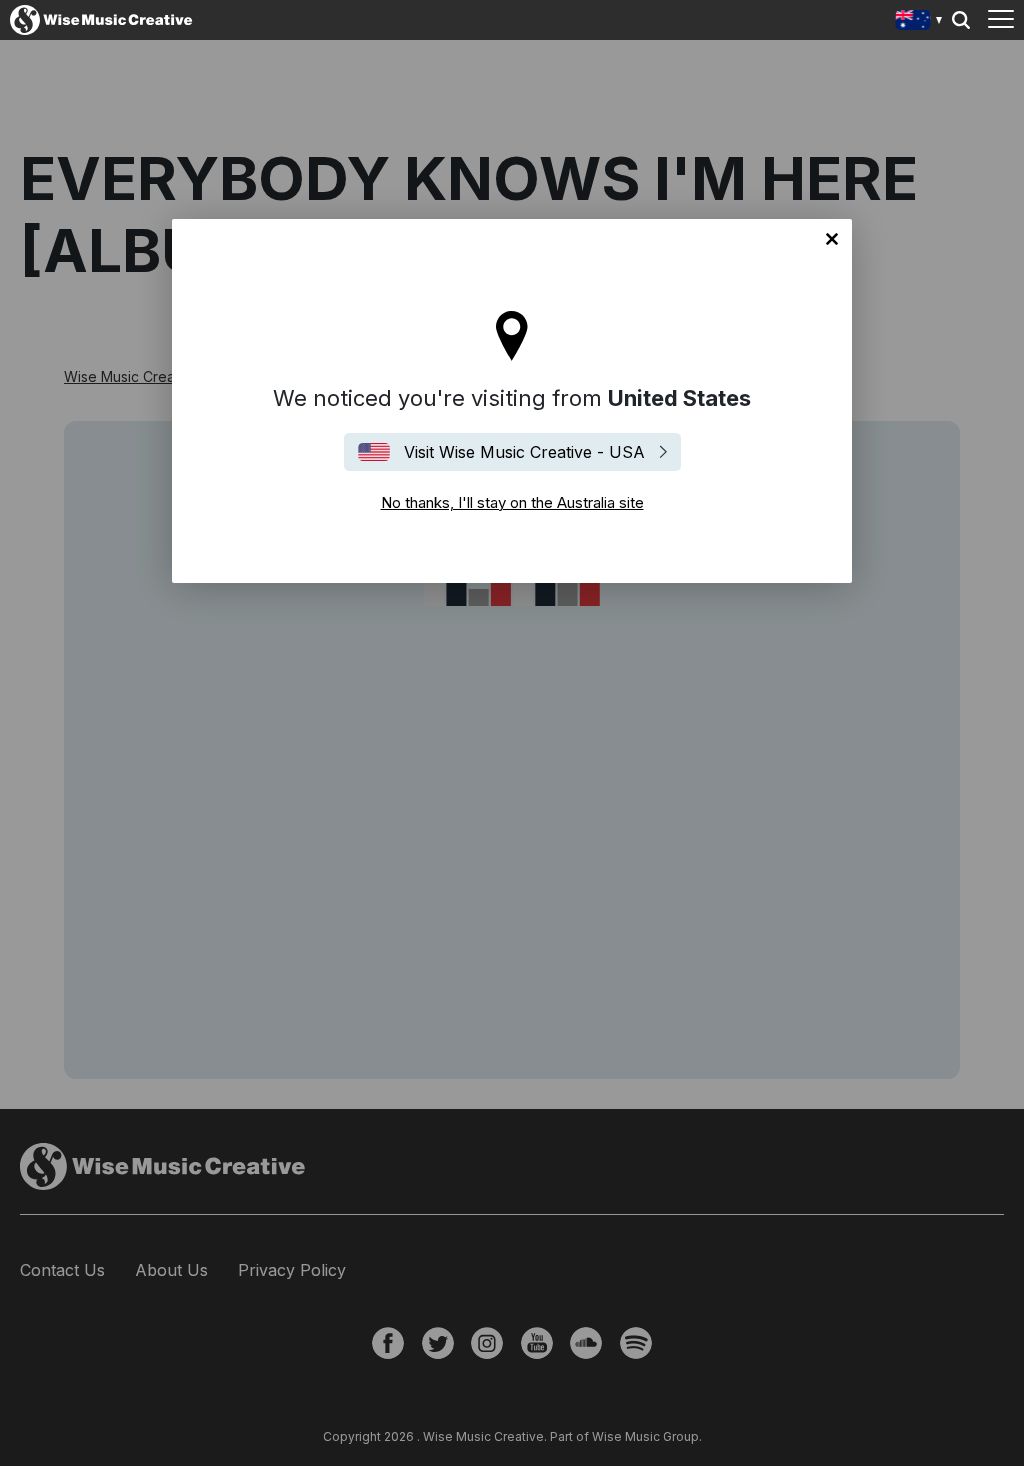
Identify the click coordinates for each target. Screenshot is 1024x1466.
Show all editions (919, 22)
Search (961, 20)
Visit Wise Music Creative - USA (524, 452)
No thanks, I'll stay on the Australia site (832, 239)
